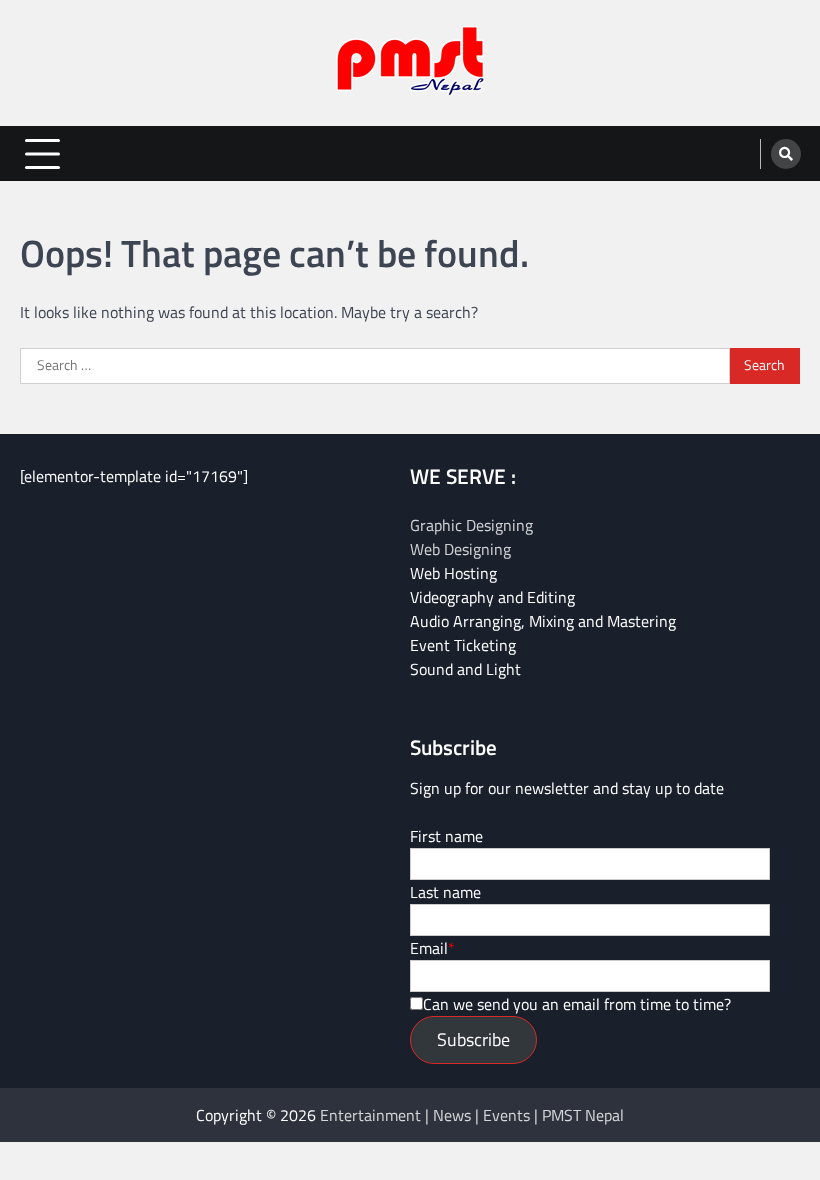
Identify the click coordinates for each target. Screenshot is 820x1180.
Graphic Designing (471, 525)
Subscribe (473, 1039)
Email (429, 948)
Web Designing (460, 549)
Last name (445, 892)
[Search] (786, 154)
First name (446, 836)
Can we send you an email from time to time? (577, 1004)
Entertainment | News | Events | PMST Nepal (472, 1115)
